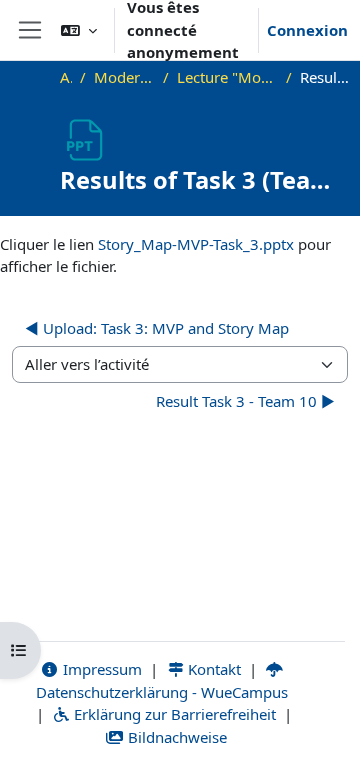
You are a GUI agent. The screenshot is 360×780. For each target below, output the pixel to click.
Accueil (66, 77)
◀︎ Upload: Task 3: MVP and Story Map (157, 328)
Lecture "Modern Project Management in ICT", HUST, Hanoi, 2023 (227, 77)
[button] (79, 30)
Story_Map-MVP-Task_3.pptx (196, 244)
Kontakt (212, 669)
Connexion (307, 30)
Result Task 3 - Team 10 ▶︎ (245, 401)
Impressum (100, 669)
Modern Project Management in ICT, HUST (124, 77)
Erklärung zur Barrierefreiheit (173, 714)
